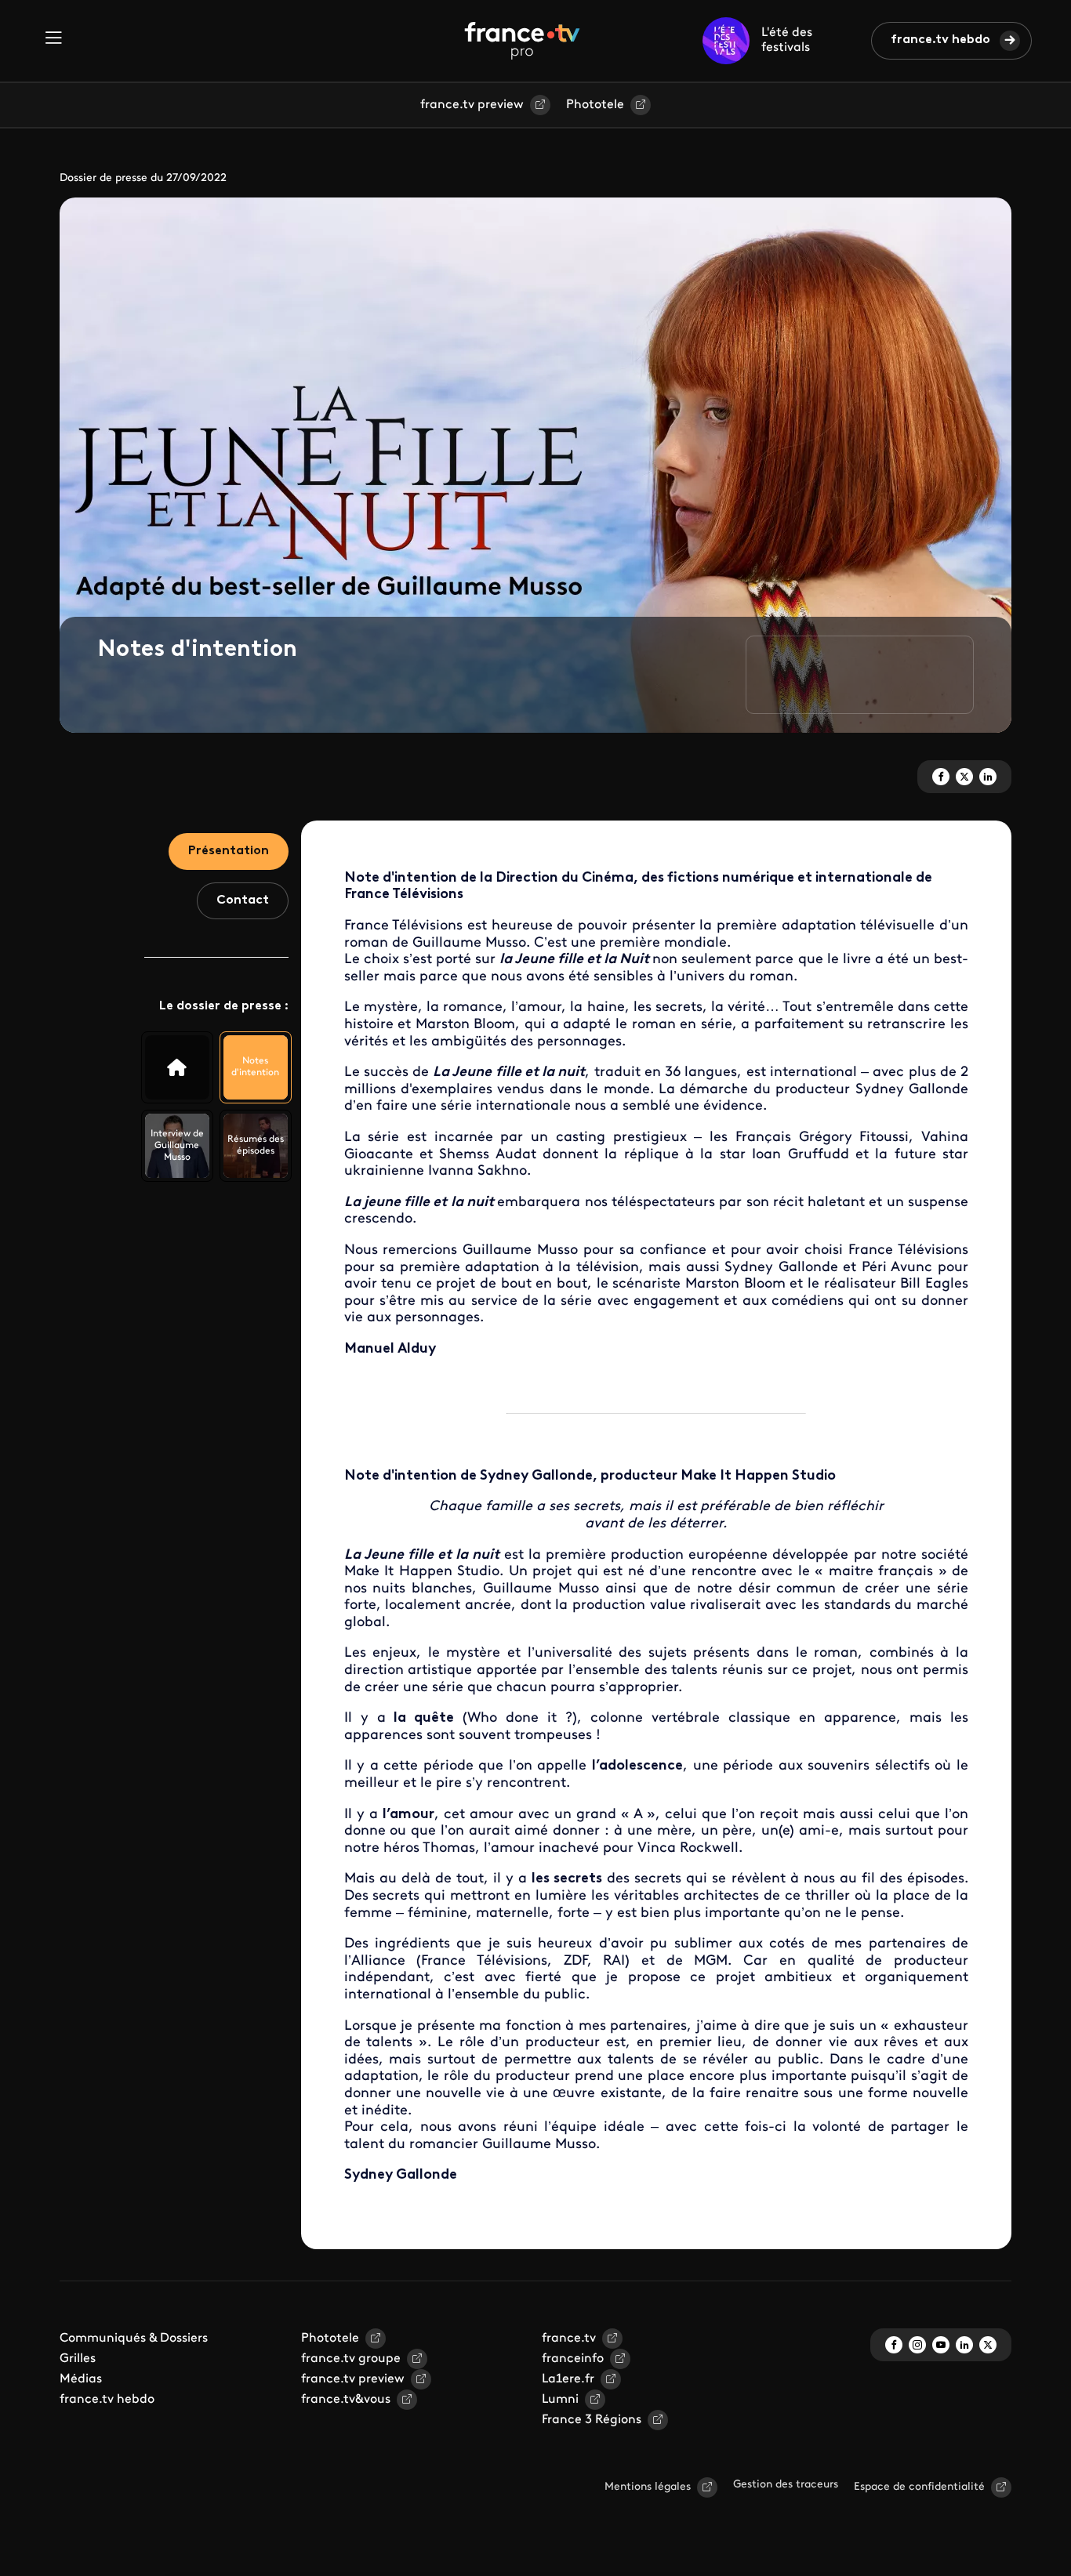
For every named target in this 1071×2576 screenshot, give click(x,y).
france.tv (569, 2339)
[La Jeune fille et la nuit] (177, 1067)
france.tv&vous (346, 2400)
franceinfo (573, 2359)
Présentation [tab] (229, 851)
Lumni (560, 2400)
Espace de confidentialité (919, 2487)
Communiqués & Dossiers (134, 2339)
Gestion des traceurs (786, 2485)
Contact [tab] (243, 900)
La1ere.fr (568, 2379)
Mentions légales (648, 2487)
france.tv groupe (351, 2359)
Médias (81, 2379)
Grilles (78, 2359)
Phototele (595, 105)
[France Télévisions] (522, 41)
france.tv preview (472, 105)
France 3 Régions (592, 2420)
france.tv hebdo (940, 40)
